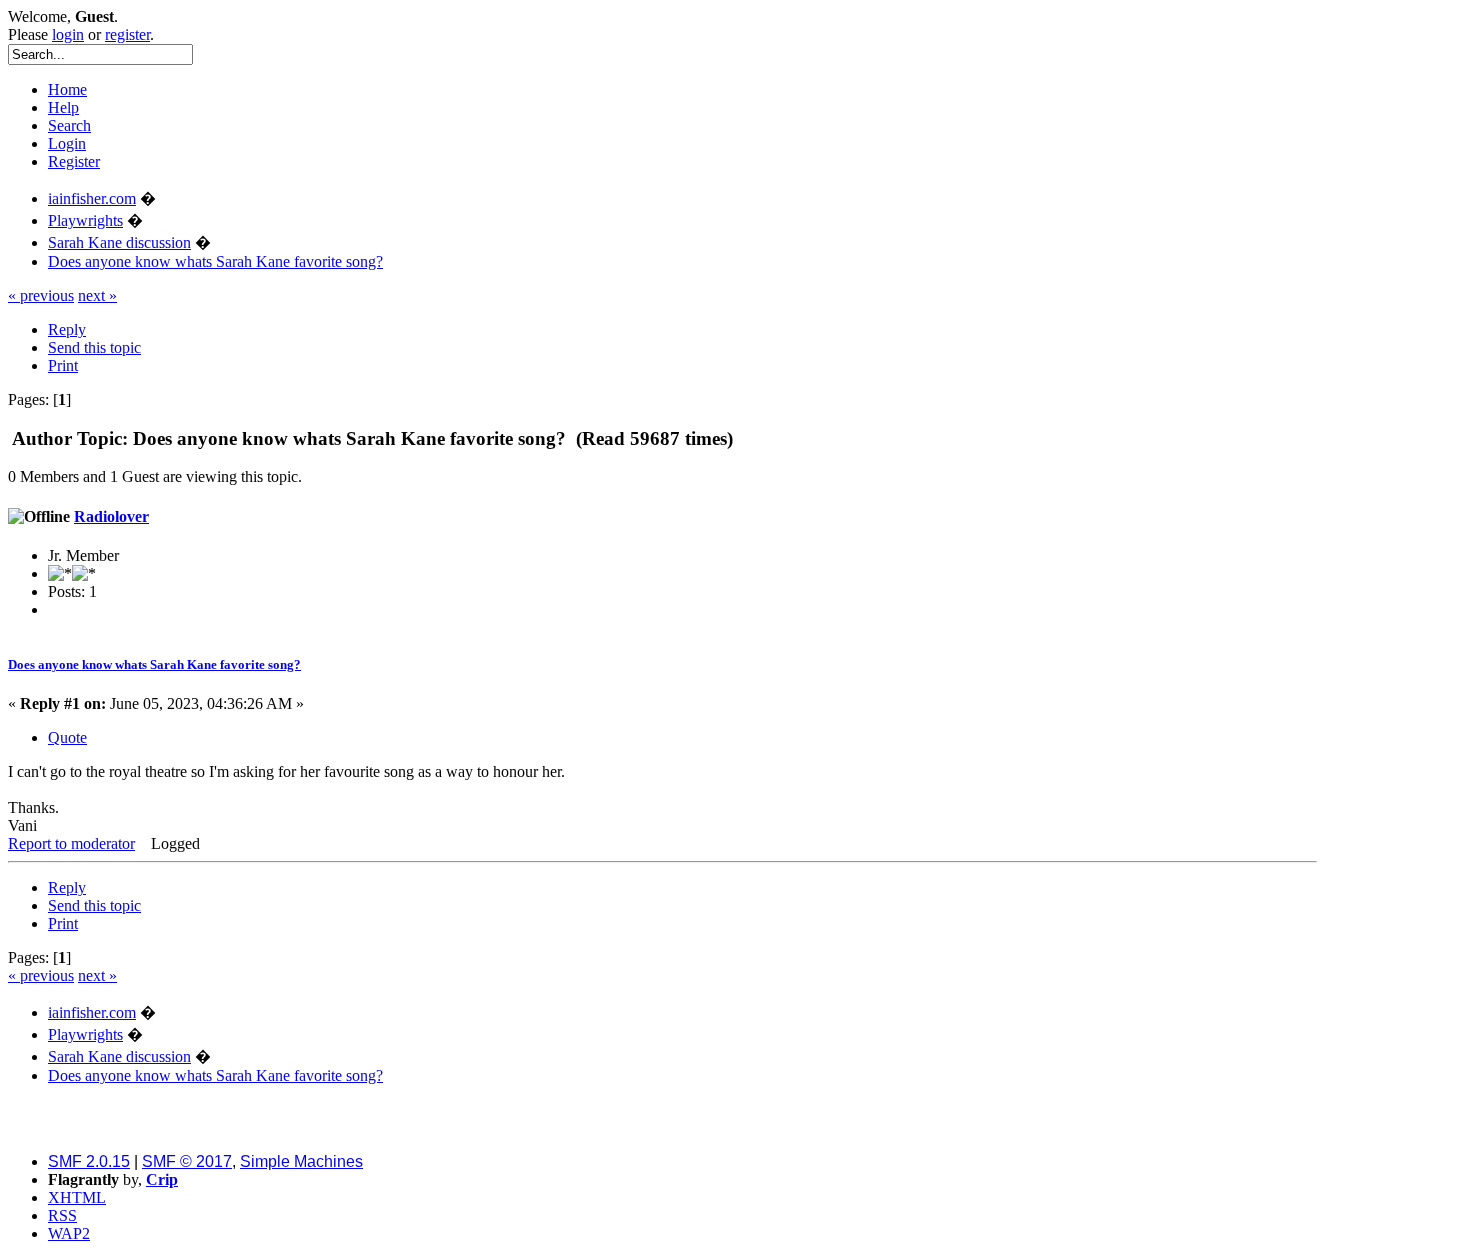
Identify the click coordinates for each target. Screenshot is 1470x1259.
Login (67, 143)
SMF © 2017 (187, 1161)
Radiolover (111, 516)
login (68, 34)
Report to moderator (71, 843)
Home (67, 89)
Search (69, 125)
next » (97, 295)
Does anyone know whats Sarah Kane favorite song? (154, 664)
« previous (41, 295)
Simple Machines (301, 1161)
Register (74, 161)
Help (63, 107)
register (127, 34)
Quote (67, 737)
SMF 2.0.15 (89, 1161)
